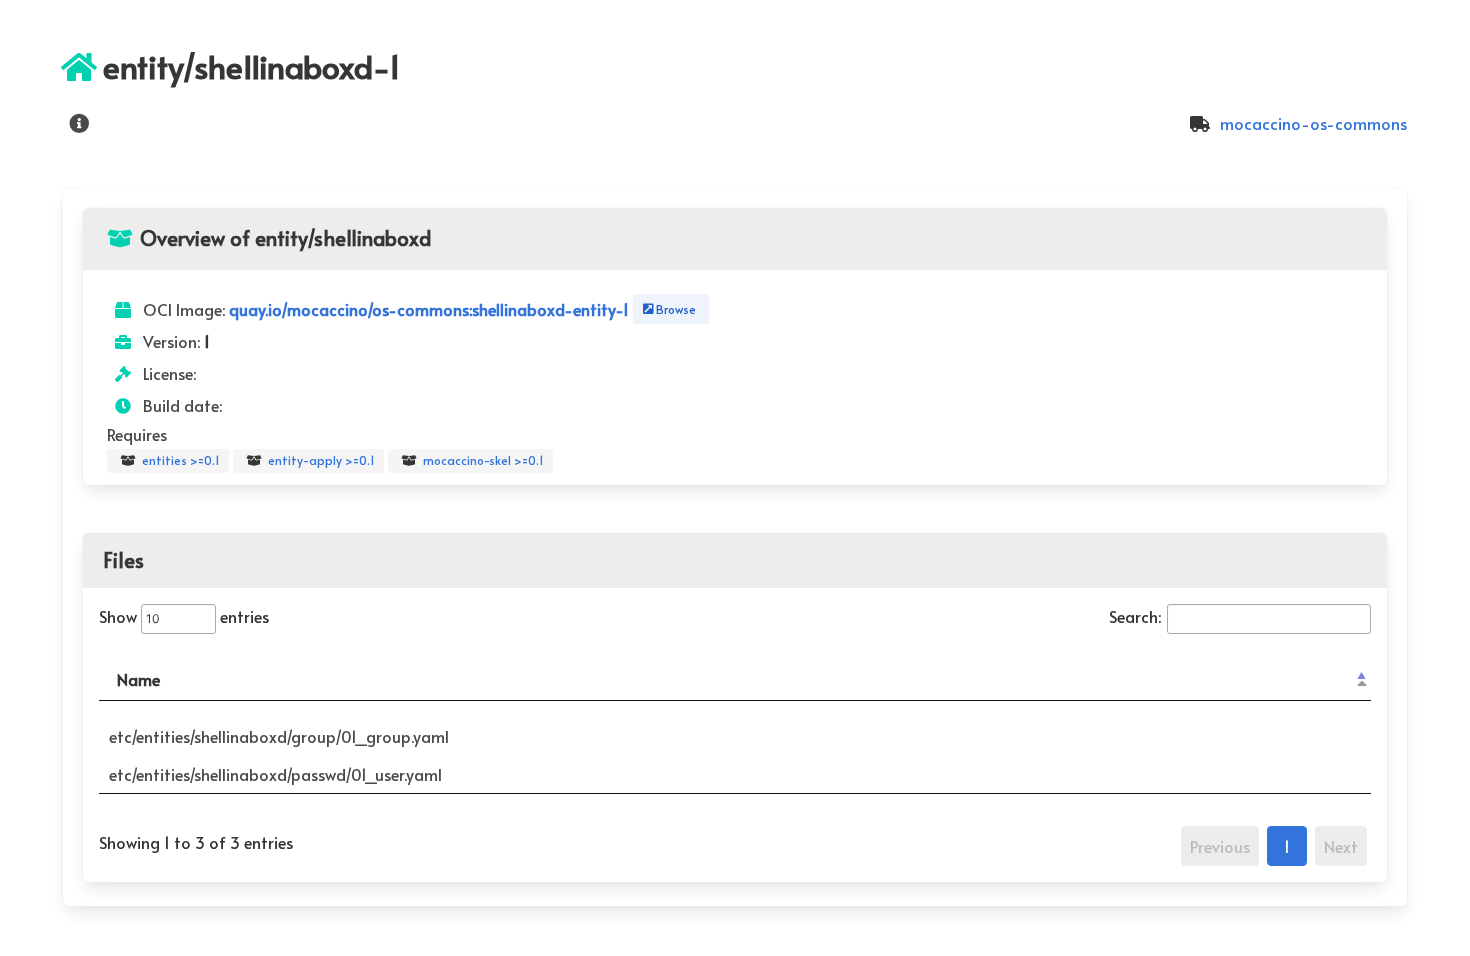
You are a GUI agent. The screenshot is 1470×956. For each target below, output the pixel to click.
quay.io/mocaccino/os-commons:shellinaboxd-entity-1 (431, 309)
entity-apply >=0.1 (320, 460)
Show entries (184, 616)
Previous (1220, 846)
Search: (1135, 616)
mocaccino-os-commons (1311, 123)
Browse (673, 309)
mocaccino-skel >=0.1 (482, 460)
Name (138, 679)
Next (1341, 846)
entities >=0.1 (179, 460)
